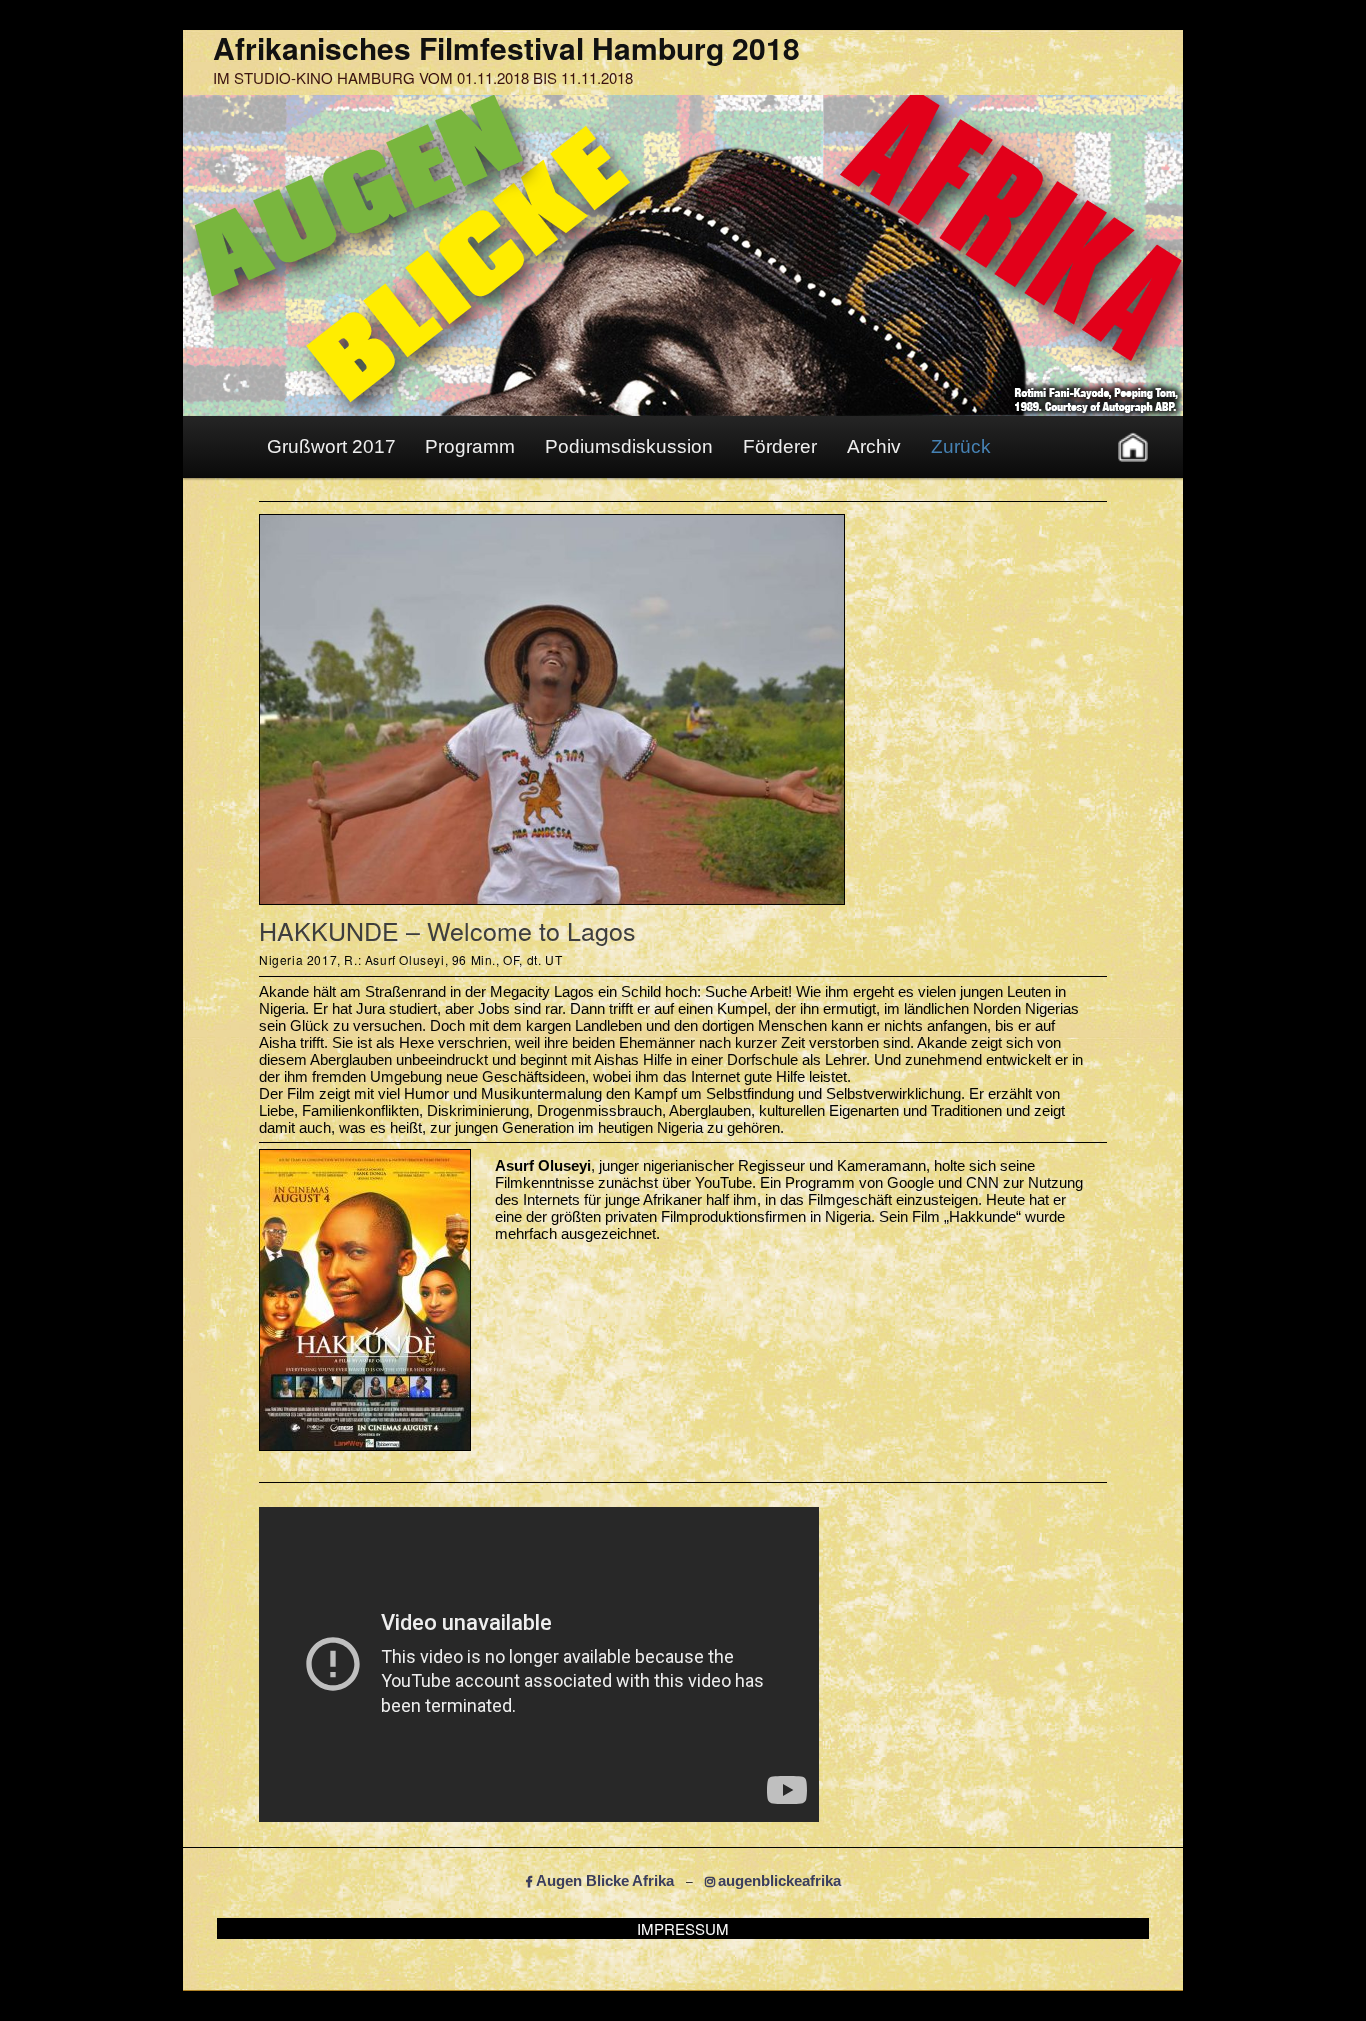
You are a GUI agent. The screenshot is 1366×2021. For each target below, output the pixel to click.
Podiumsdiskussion (629, 446)
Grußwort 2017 (331, 446)
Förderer (780, 446)
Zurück (961, 446)
